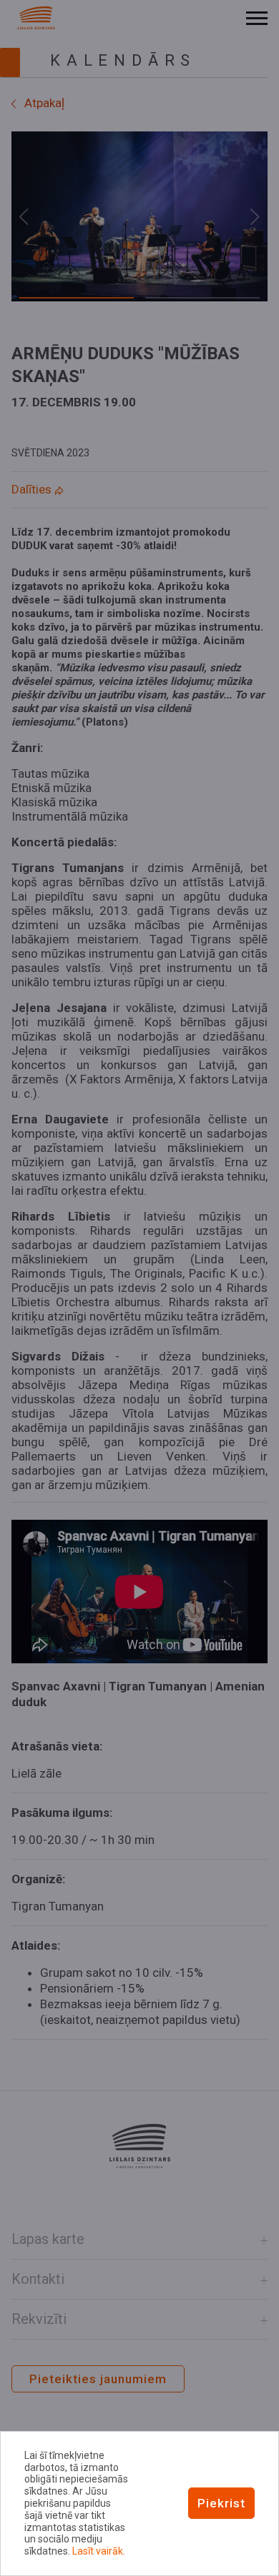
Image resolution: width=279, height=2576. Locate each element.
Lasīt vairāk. (99, 2551)
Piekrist (221, 2503)
